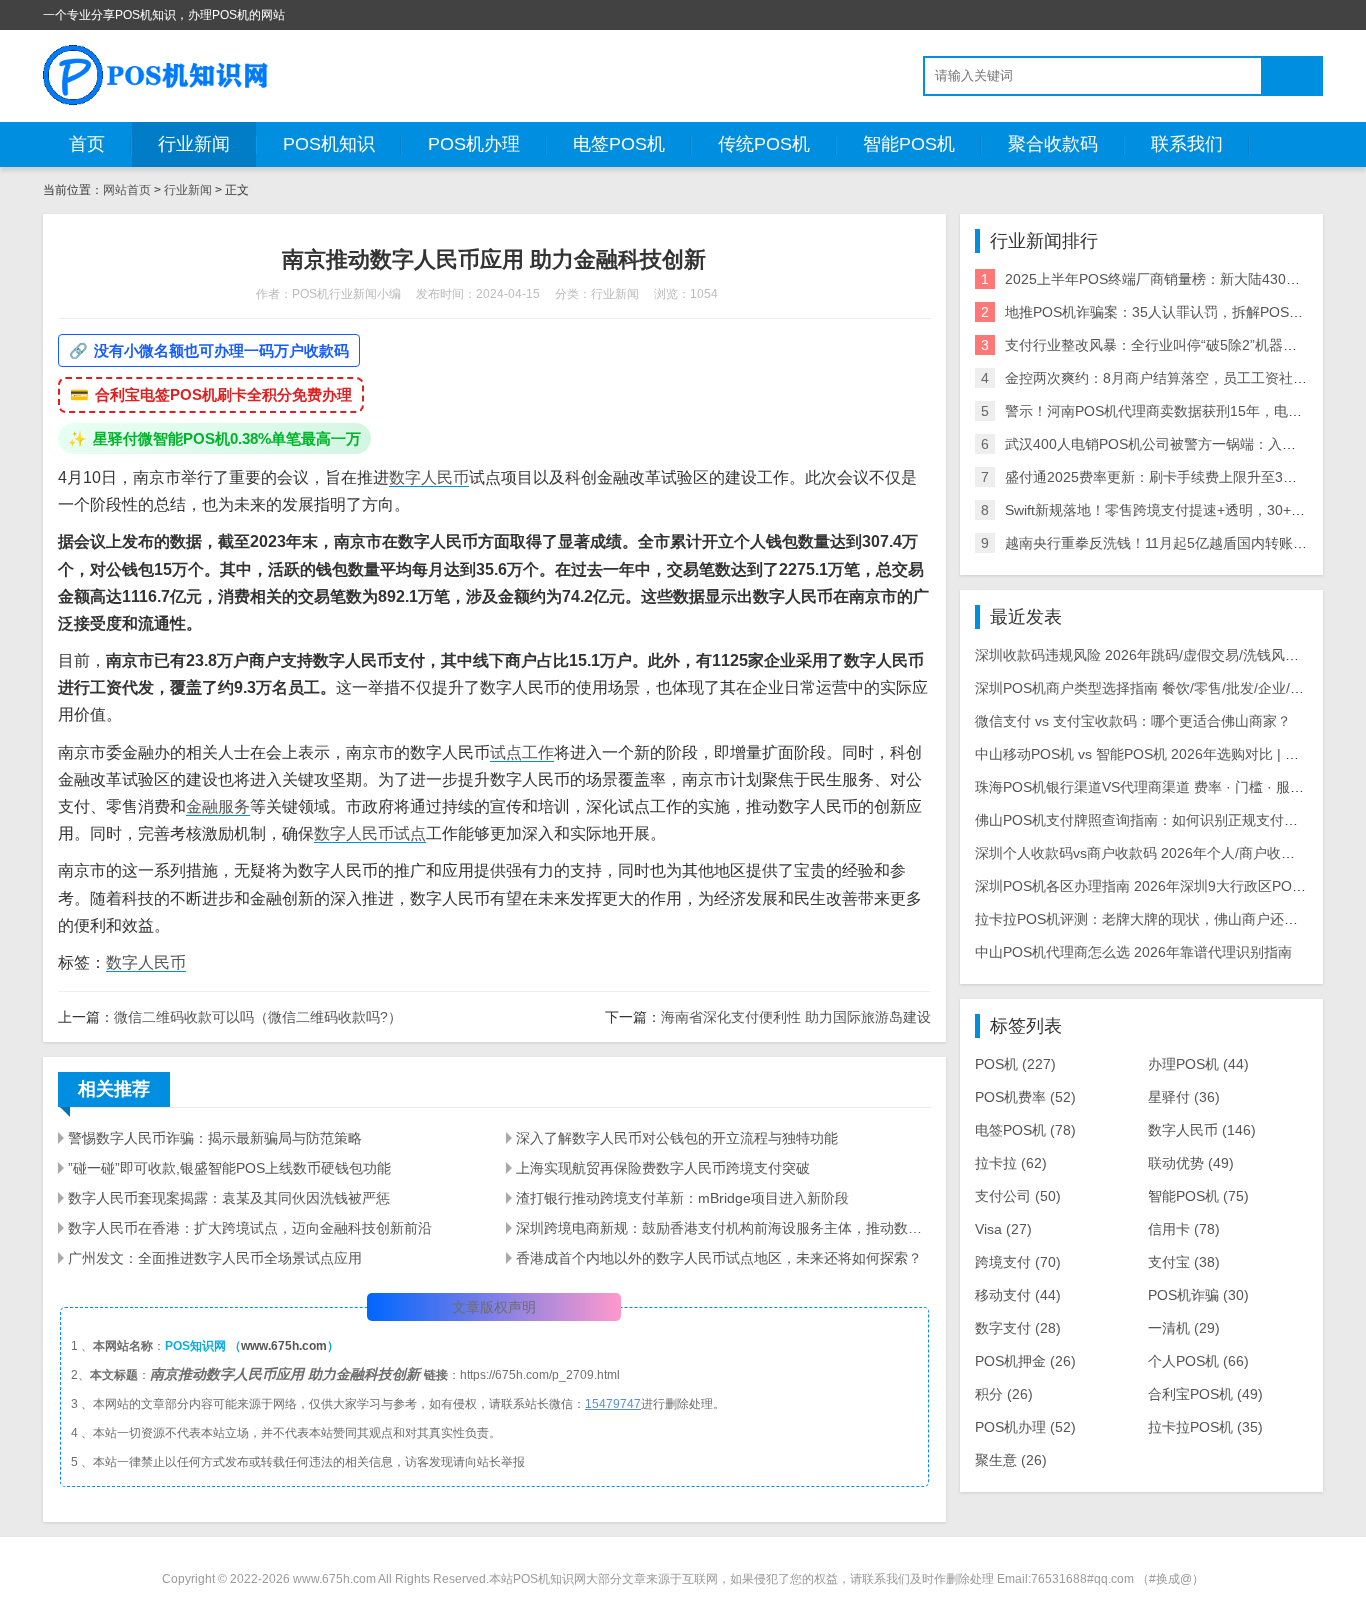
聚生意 (1011, 1460)
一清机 (1184, 1328)
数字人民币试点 (370, 833)
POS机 (1015, 1064)
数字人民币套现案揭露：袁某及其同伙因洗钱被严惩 (229, 1198)
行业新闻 (194, 144)
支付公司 (1018, 1196)
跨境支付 (1018, 1262)
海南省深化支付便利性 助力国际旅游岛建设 (796, 1017)
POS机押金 (1025, 1361)
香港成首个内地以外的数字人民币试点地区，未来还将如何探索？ (719, 1258)
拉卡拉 (1011, 1163)
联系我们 (1187, 144)
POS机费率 (1025, 1097)
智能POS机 (909, 144)
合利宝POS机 (1205, 1394)
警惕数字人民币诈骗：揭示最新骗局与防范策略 (215, 1138)
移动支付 (1018, 1295)
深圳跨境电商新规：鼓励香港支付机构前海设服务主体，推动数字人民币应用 (723, 1228)
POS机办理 (474, 144)
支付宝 (1184, 1262)
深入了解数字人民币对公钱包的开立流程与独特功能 (677, 1138)
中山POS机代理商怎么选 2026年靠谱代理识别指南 (1133, 952)
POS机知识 (329, 144)
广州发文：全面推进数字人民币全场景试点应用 (215, 1258)
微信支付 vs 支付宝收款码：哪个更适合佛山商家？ (1133, 721)
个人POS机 (1198, 1361)
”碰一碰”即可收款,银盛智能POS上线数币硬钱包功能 (229, 1168)
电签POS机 (619, 144)
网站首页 (127, 190)
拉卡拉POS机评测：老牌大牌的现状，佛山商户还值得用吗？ (1164, 919)
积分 (1004, 1394)
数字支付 (1018, 1328)
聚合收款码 (1053, 144)
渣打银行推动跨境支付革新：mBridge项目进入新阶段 (682, 1198)
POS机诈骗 (1198, 1295)
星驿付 (1184, 1097)
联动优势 (1191, 1163)
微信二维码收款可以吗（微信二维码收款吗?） (258, 1017)
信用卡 (1184, 1229)
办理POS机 (1198, 1064)
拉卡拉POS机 (1205, 1427)
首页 (87, 144)
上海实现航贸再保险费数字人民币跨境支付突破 (663, 1168)
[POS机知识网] (157, 75)
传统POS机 (764, 144)
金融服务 (218, 806)
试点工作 (522, 752)
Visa (1003, 1229)
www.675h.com (284, 1346)
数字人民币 (429, 477)
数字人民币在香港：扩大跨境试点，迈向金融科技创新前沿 (250, 1228)
